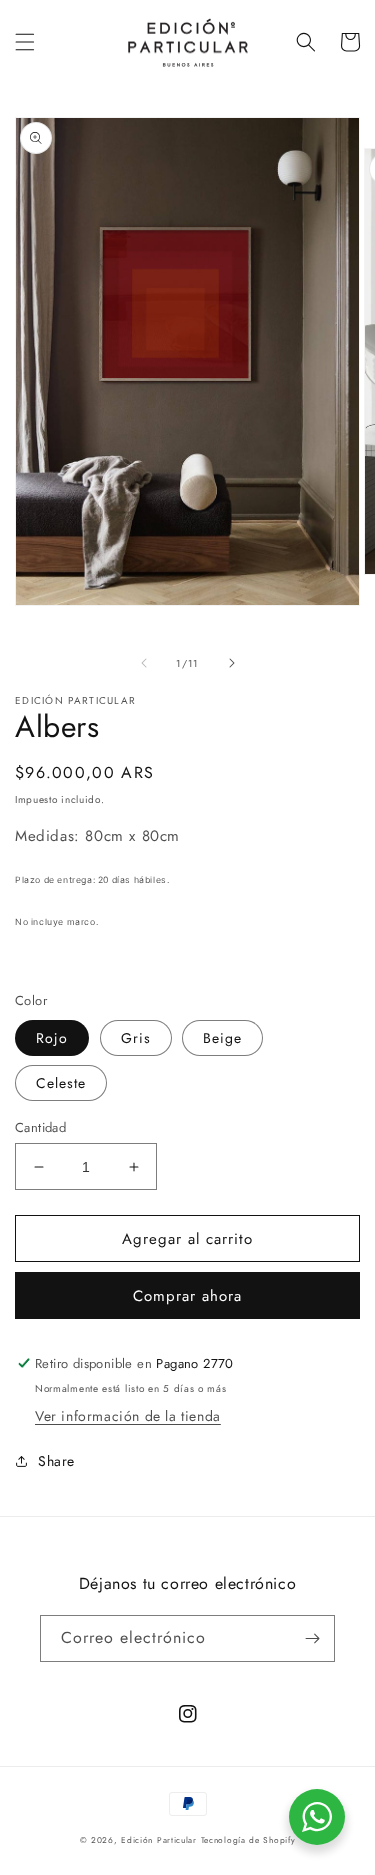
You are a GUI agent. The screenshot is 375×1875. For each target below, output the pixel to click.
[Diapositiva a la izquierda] (144, 663)
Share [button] (56, 1461)
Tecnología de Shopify (248, 1840)
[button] (25, 42)
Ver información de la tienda (128, 1416)
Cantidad (40, 1127)
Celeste (61, 1083)
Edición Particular (159, 1840)
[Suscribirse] (312, 1638)
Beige (222, 1038)
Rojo (52, 1038)
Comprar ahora (187, 1296)
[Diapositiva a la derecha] (232, 663)
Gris (136, 1038)
